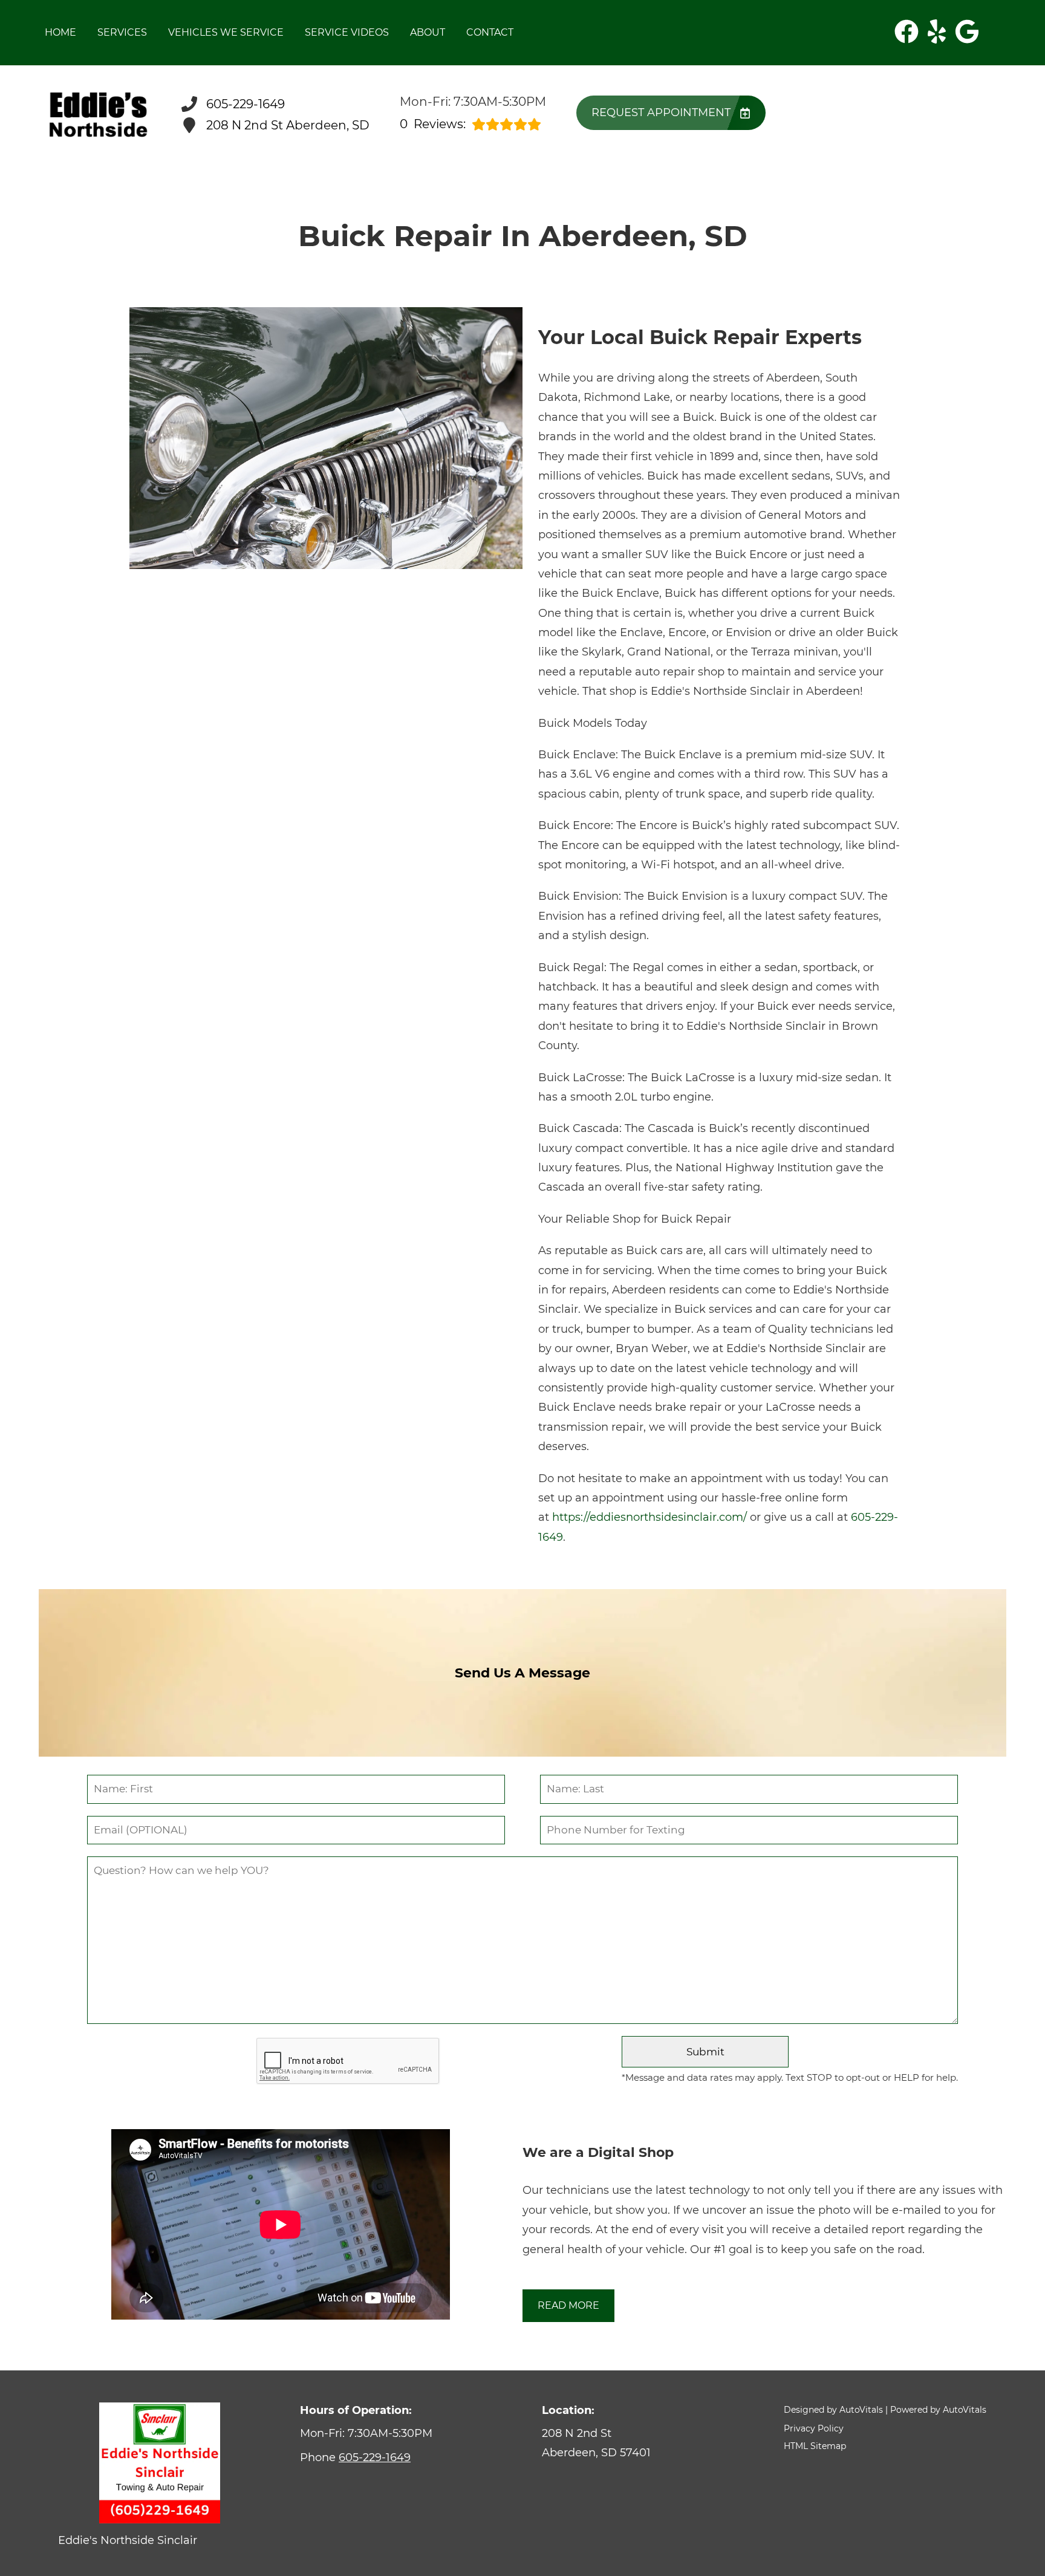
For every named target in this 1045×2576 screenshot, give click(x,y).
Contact (490, 32)
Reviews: (433, 124)
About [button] (428, 32)
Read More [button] (568, 2305)
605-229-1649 (375, 2457)
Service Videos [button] (347, 32)
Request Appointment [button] (661, 112)
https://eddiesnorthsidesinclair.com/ (649, 1517)
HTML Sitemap (815, 2446)
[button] (907, 31)
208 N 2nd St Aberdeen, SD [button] (288, 125)
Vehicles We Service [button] (226, 32)
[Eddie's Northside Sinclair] (98, 115)
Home (60, 32)
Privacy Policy (814, 2428)
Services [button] (122, 32)
